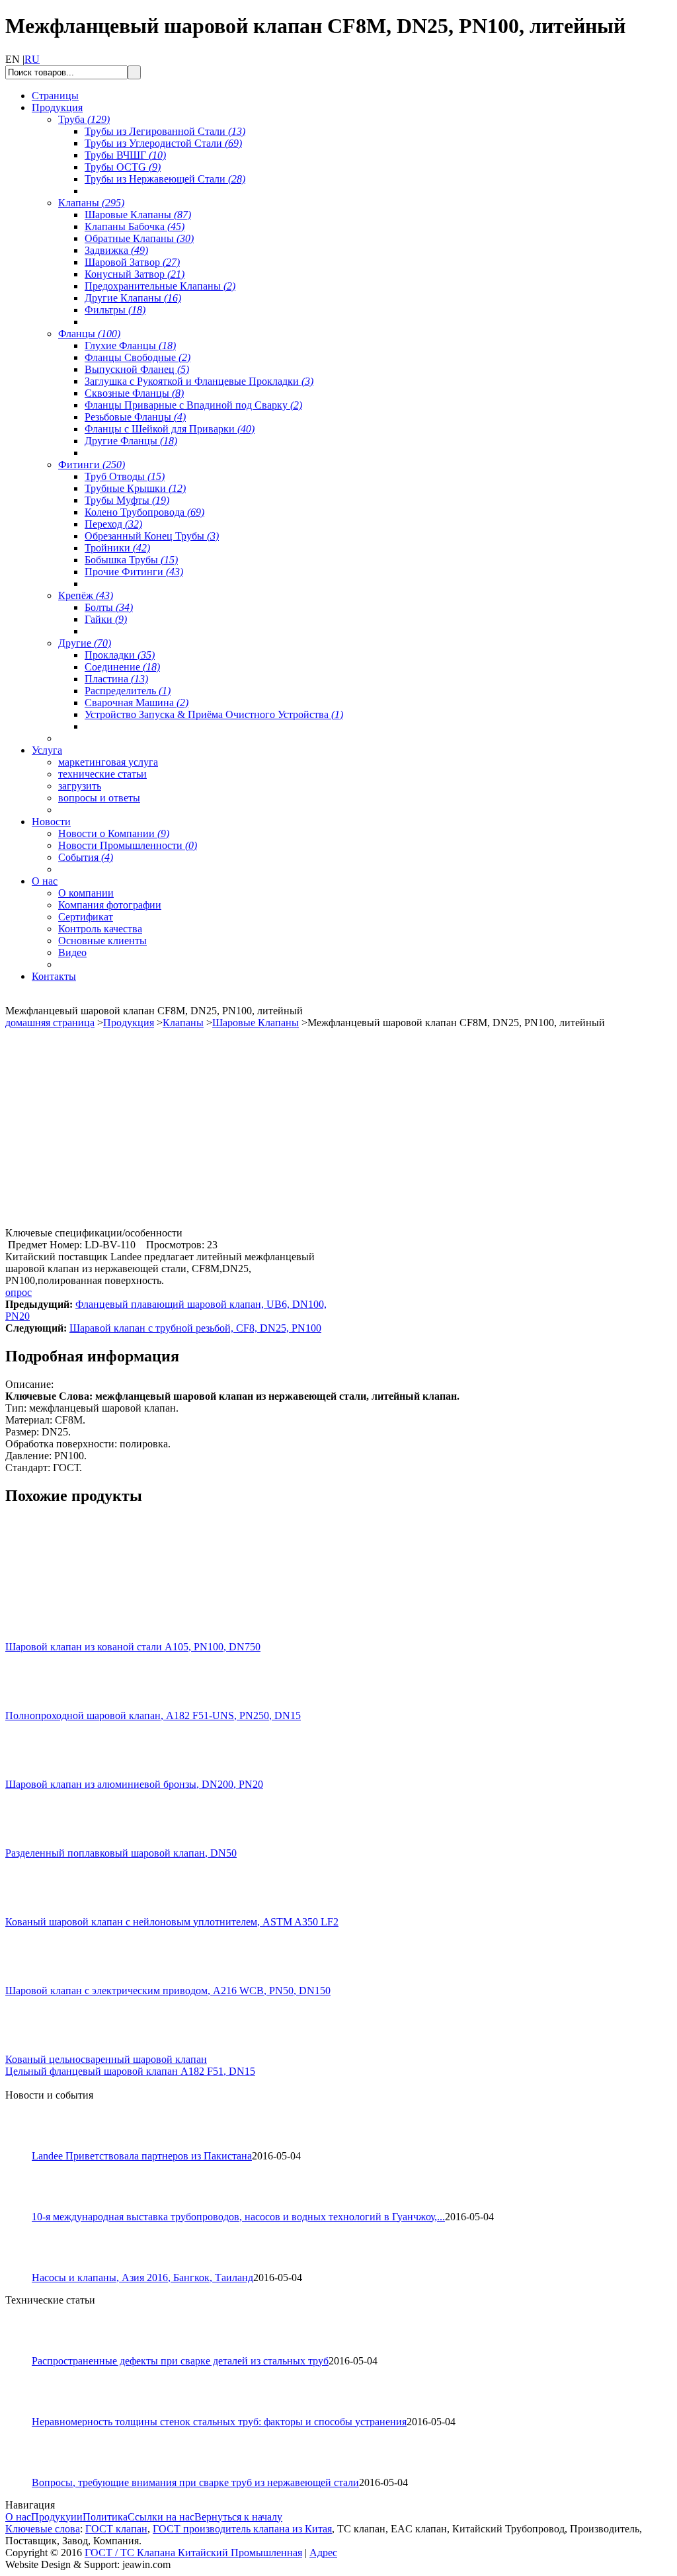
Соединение (122, 667)
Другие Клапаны (133, 298)
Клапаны (91, 203)
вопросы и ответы (99, 798)
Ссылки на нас (161, 2517)
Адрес (323, 2553)
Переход (113, 524)
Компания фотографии (110, 905)
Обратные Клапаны (139, 238)
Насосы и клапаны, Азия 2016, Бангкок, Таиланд (142, 2277)
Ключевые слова (43, 2529)
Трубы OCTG (123, 167)
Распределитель (128, 691)
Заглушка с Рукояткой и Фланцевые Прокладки (199, 381)
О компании (86, 893)
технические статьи (102, 774)
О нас (18, 2517)
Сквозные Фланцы (134, 393)
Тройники (117, 548)
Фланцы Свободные (138, 357)
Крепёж (86, 595)
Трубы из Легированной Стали (165, 131)
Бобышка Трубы (131, 560)
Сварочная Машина (137, 703)
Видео (72, 952)
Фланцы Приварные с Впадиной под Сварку (193, 405)
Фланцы (89, 334)
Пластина (116, 679)
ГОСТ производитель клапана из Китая (242, 2529)
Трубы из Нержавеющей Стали (165, 179)
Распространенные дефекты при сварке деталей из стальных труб (180, 2361)
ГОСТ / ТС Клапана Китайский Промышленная (193, 2553)
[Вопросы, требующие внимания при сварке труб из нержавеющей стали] (24, 2473)
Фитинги (92, 464)
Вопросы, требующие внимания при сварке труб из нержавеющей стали (195, 2482)
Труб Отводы (125, 476)
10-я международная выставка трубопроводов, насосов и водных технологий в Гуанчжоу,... (238, 2217)
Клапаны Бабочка (135, 226)
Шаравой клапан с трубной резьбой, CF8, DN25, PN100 (195, 1328)
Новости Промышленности (128, 845)
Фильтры (115, 310)
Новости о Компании (114, 833)
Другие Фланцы (131, 441)
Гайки (106, 619)
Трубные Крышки (135, 488)
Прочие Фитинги (134, 572)
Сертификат (86, 917)
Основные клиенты (102, 941)
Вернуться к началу (238, 2517)
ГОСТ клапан (116, 2529)
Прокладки (120, 655)
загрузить (80, 786)
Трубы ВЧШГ (125, 155)
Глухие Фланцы (130, 345)
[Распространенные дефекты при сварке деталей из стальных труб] (24, 2352)
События (86, 857)
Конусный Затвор (135, 274)
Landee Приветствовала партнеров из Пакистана (142, 2156)
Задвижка (116, 250)
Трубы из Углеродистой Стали (163, 143)
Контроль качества (100, 929)
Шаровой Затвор (132, 262)
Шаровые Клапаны (138, 215)
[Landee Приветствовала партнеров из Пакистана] (24, 2147)
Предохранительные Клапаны (160, 286)
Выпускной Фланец (137, 369)
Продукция (129, 1023)
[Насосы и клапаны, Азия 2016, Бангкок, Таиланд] (24, 2268)
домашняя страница (50, 1023)
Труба (84, 119)
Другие (85, 643)
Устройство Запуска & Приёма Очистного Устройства (214, 714)
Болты (109, 607)
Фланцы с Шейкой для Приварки (170, 429)
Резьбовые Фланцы (135, 417)
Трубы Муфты (127, 500)
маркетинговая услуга (108, 762)
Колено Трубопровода (144, 512)
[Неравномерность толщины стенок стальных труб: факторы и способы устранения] (24, 2412)
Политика (105, 2517)
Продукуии (57, 2517)
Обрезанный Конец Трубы (152, 536)
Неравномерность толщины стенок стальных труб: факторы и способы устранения (219, 2422)
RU (32, 59)
